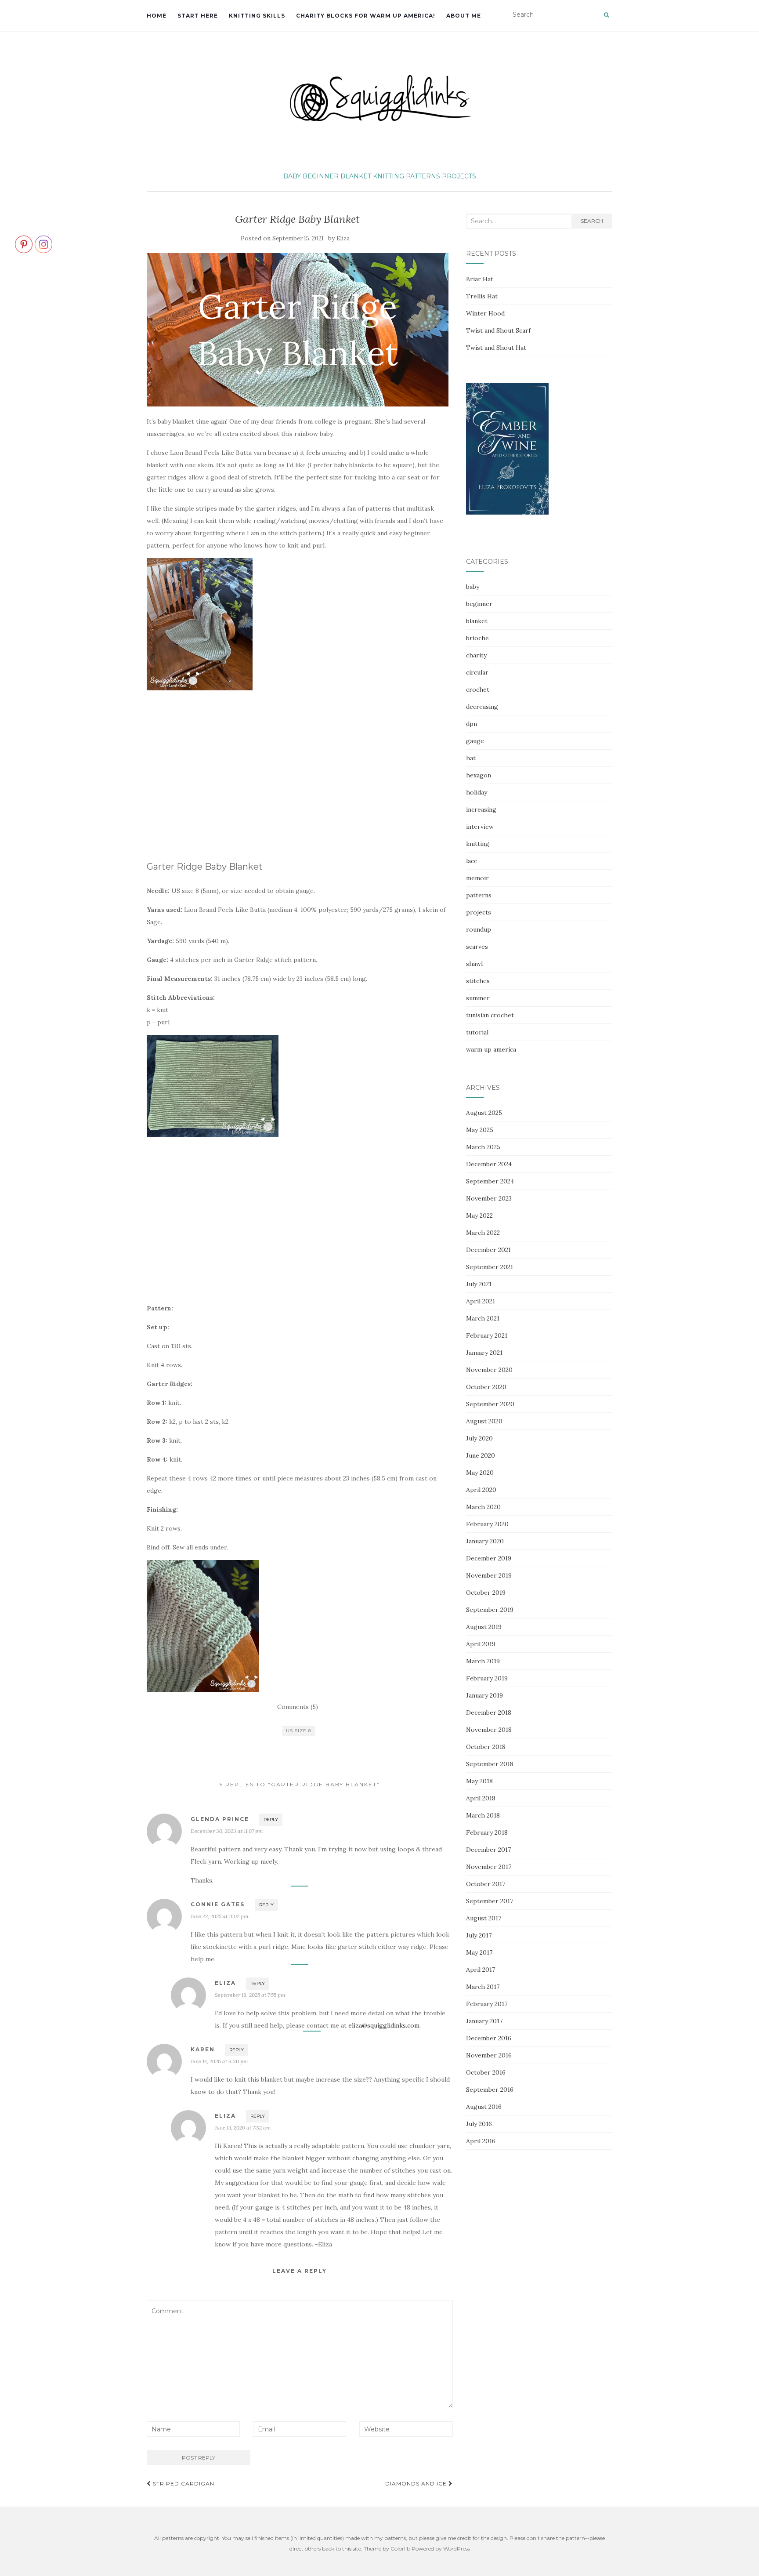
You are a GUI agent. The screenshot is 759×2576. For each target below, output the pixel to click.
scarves (477, 947)
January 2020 (485, 1541)
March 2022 (483, 1233)
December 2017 (488, 1850)
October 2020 (486, 1387)
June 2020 (481, 1455)
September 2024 (490, 1181)
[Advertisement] (220, 783)
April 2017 (481, 1970)
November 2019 (489, 1575)
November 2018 (489, 1730)
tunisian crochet (490, 1015)
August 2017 (484, 1918)
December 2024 (489, 1164)
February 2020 (487, 1524)
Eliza (343, 238)
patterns (423, 176)
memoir (477, 878)
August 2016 (484, 2107)
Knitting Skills (257, 16)
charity (476, 655)
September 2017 (490, 1901)
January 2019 (484, 1695)
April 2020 (481, 1490)
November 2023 (489, 1198)
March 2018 (483, 1815)
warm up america (491, 1049)
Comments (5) (298, 1707)
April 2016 (481, 2141)
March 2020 (483, 1507)
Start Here (198, 16)
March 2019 (483, 1661)
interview (480, 827)
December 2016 (489, 2038)
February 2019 (487, 1678)
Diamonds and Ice (417, 2483)
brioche (477, 638)
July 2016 (479, 2124)
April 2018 (481, 1798)
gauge (475, 741)
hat (471, 758)
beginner (321, 176)
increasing (481, 809)
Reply (271, 1820)
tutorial (477, 1032)
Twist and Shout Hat (496, 348)
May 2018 (479, 1781)
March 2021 (483, 1318)
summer (478, 998)
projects (459, 176)
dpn (472, 724)
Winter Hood (485, 313)
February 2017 (487, 2004)
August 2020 (484, 1421)
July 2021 (479, 1284)
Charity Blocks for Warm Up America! (366, 16)
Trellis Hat (482, 296)
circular (477, 672)
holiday (477, 792)
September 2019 (490, 1610)
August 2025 (484, 1113)
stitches (478, 981)
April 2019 (481, 1644)
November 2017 (489, 1867)
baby (292, 176)
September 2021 (490, 1267)
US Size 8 (299, 1731)
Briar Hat (480, 279)
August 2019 (484, 1627)
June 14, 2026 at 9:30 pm (219, 2061)
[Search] (606, 15)
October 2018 (486, 1747)
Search (592, 221)
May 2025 (480, 1130)
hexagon (479, 775)
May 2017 (479, 1952)
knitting (389, 176)
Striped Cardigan (183, 2483)
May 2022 (479, 1215)
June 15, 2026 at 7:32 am (243, 2128)
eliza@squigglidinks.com (384, 2025)
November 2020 (489, 1370)
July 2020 (479, 1438)
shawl (474, 964)
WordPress (457, 2549)
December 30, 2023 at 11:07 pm (227, 1831)
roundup (479, 929)
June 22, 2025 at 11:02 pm (220, 1916)
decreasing (482, 707)
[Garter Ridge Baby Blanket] (298, 330)
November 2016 (489, 2055)
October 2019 (486, 1593)
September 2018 (490, 1764)
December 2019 (489, 1558)
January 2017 (484, 2021)
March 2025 (483, 1147)
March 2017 (483, 1987)
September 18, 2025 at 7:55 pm (250, 1995)
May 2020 (480, 1473)
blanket (356, 176)
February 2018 (487, 1832)
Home (157, 16)
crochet (478, 689)
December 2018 (489, 1712)
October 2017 (486, 1884)
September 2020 (490, 1404)
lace (472, 861)
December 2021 (488, 1250)
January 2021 (484, 1353)
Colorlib (400, 2549)
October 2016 (486, 2072)
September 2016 (490, 2090)
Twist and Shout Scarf (498, 330)
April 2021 (481, 1301)
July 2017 (479, 1935)
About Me (464, 16)
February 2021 (487, 1335)
